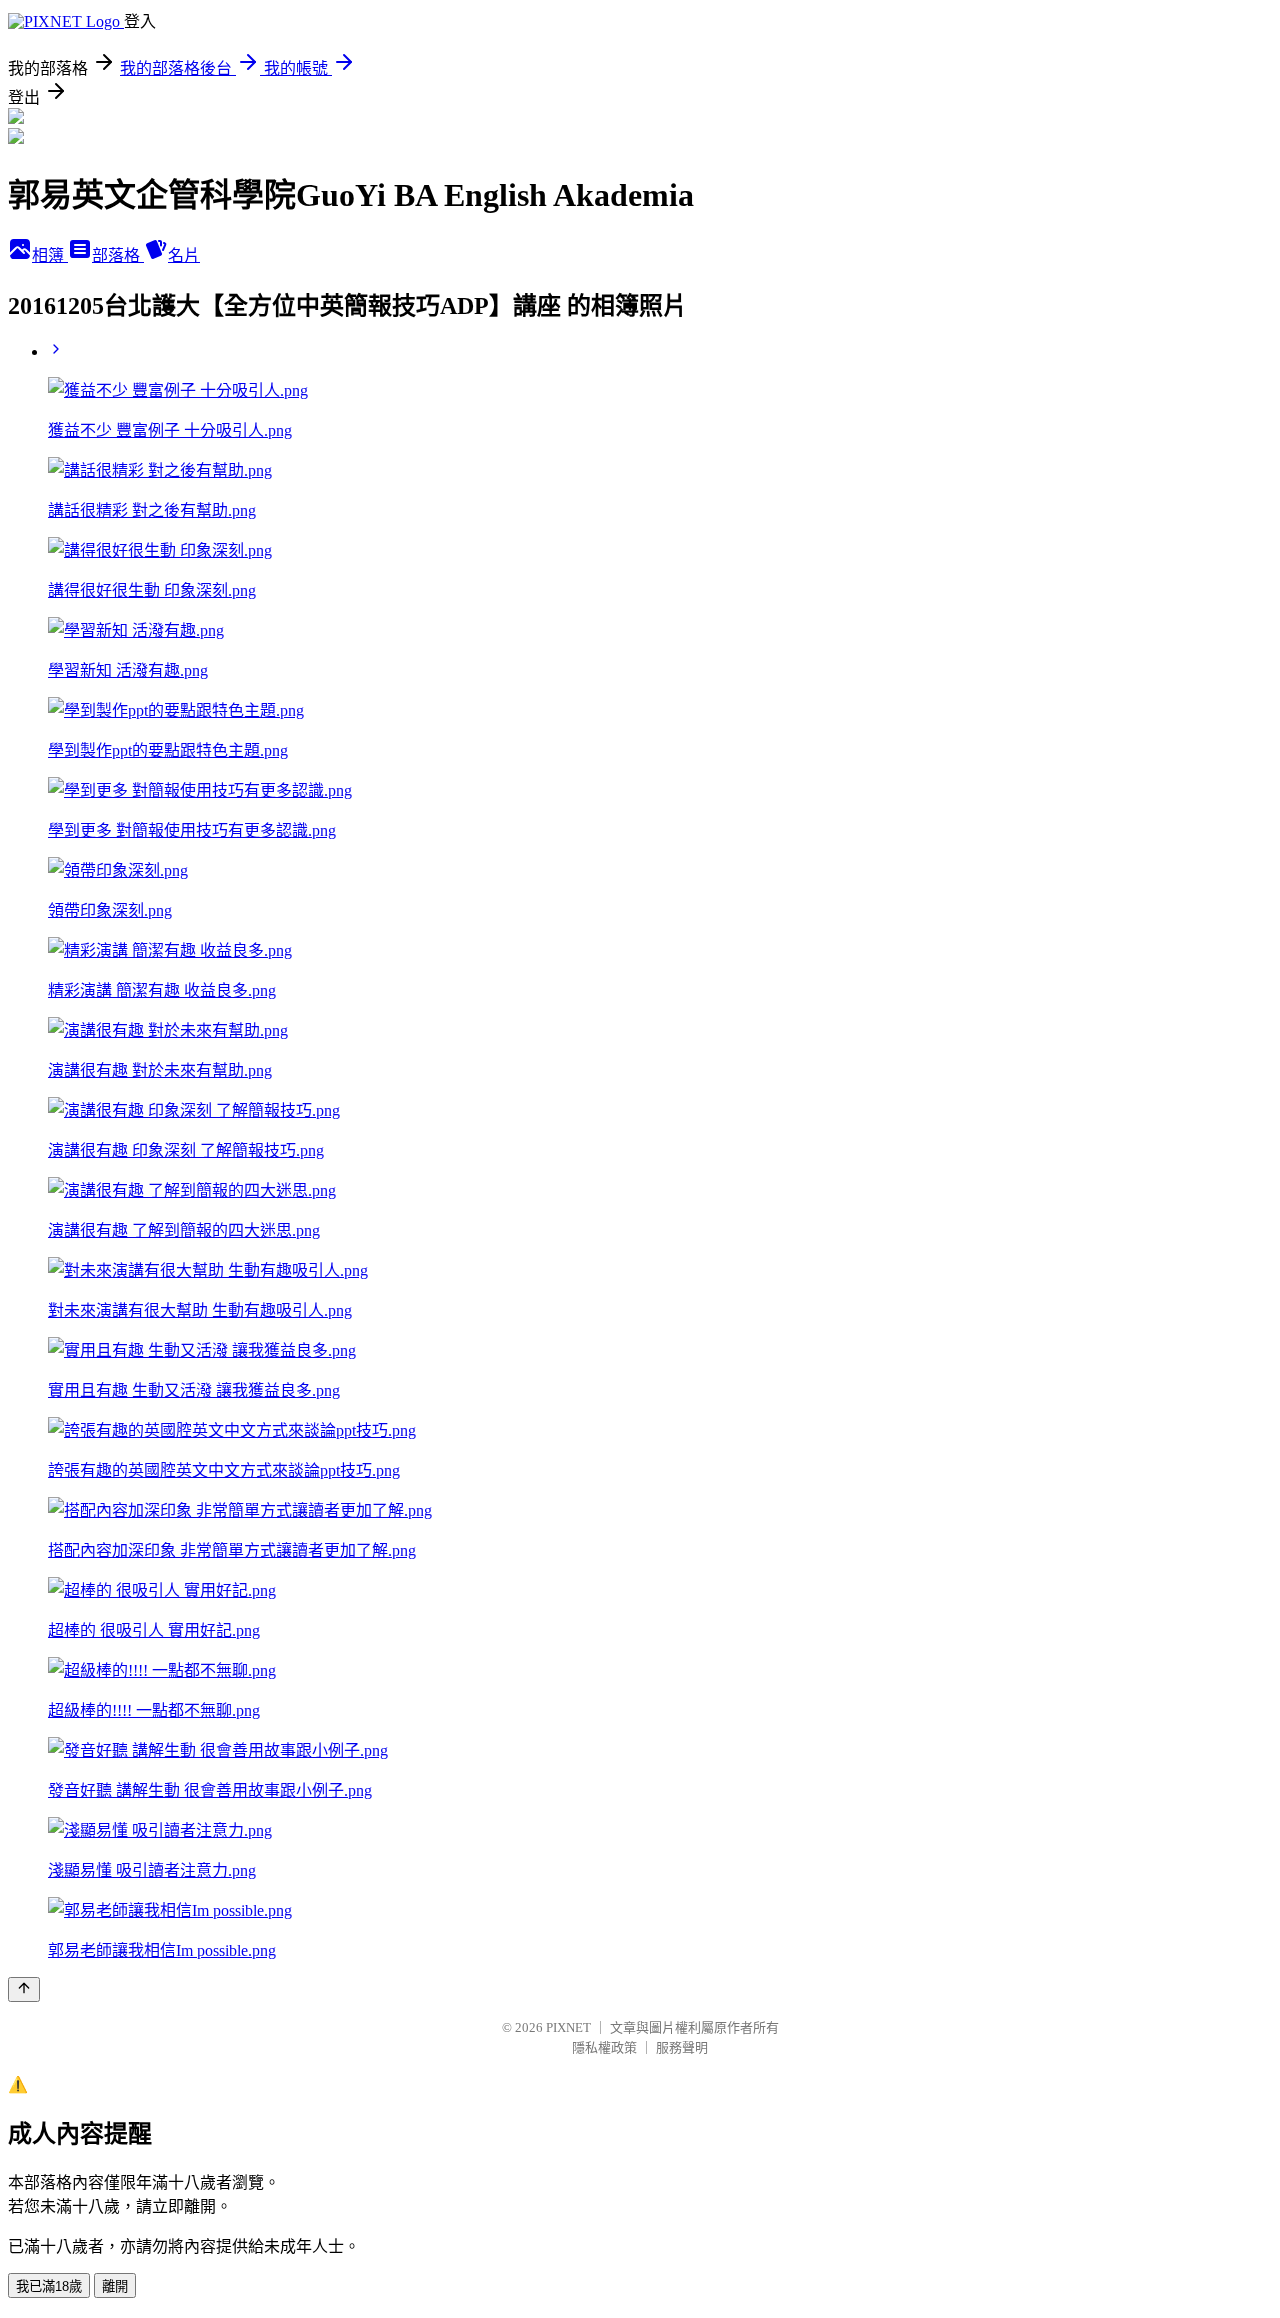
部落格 (118, 255)
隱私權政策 (604, 2047)
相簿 (50, 255)
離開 (115, 2286)
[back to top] (24, 1989)
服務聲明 (682, 2047)
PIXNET (568, 2027)
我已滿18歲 (49, 2286)
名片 (184, 255)
